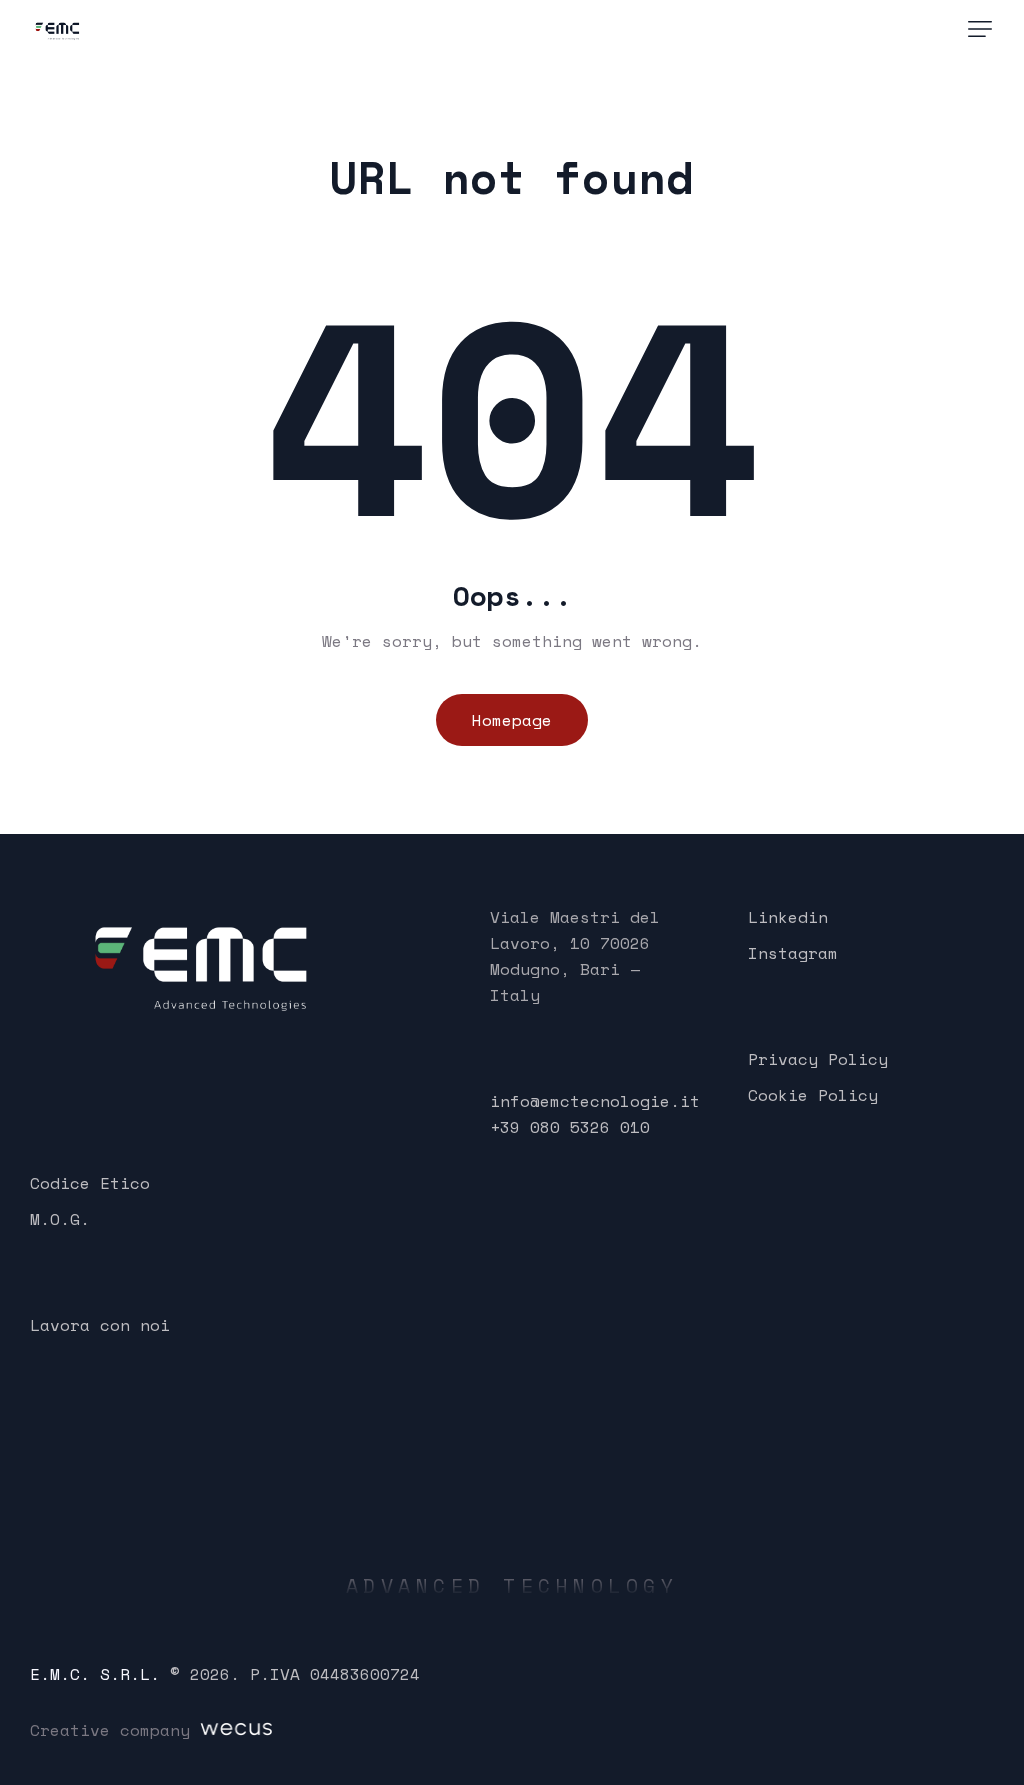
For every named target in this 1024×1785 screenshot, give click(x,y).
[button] (980, 29)
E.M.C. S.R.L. (95, 1674)
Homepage (512, 720)
